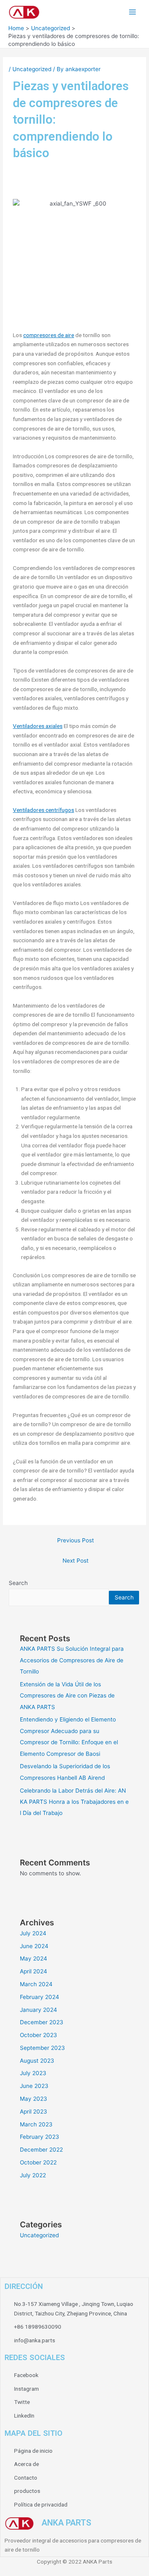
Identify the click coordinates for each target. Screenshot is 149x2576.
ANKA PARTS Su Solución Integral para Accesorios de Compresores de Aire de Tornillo (72, 1660)
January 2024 (38, 2010)
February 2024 (40, 1997)
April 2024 (34, 1971)
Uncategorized (32, 69)
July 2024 (33, 1933)
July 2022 (33, 2175)
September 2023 (42, 2048)
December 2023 (42, 2022)
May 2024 (34, 1958)
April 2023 (34, 2112)
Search (18, 1583)
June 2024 (34, 1946)
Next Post (76, 1561)
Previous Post (76, 1540)
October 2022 (38, 2162)
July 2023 (33, 2073)
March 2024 (36, 1984)
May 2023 (34, 2099)
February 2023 (40, 2137)
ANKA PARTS (66, 2523)
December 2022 (41, 2150)
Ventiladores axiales (38, 726)
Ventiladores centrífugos (43, 810)
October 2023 (38, 2035)
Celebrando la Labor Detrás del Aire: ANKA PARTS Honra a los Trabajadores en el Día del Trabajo (74, 1802)
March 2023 (36, 2124)
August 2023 (37, 2061)
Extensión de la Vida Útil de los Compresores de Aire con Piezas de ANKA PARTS (67, 1696)
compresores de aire (49, 335)
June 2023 (34, 2086)
